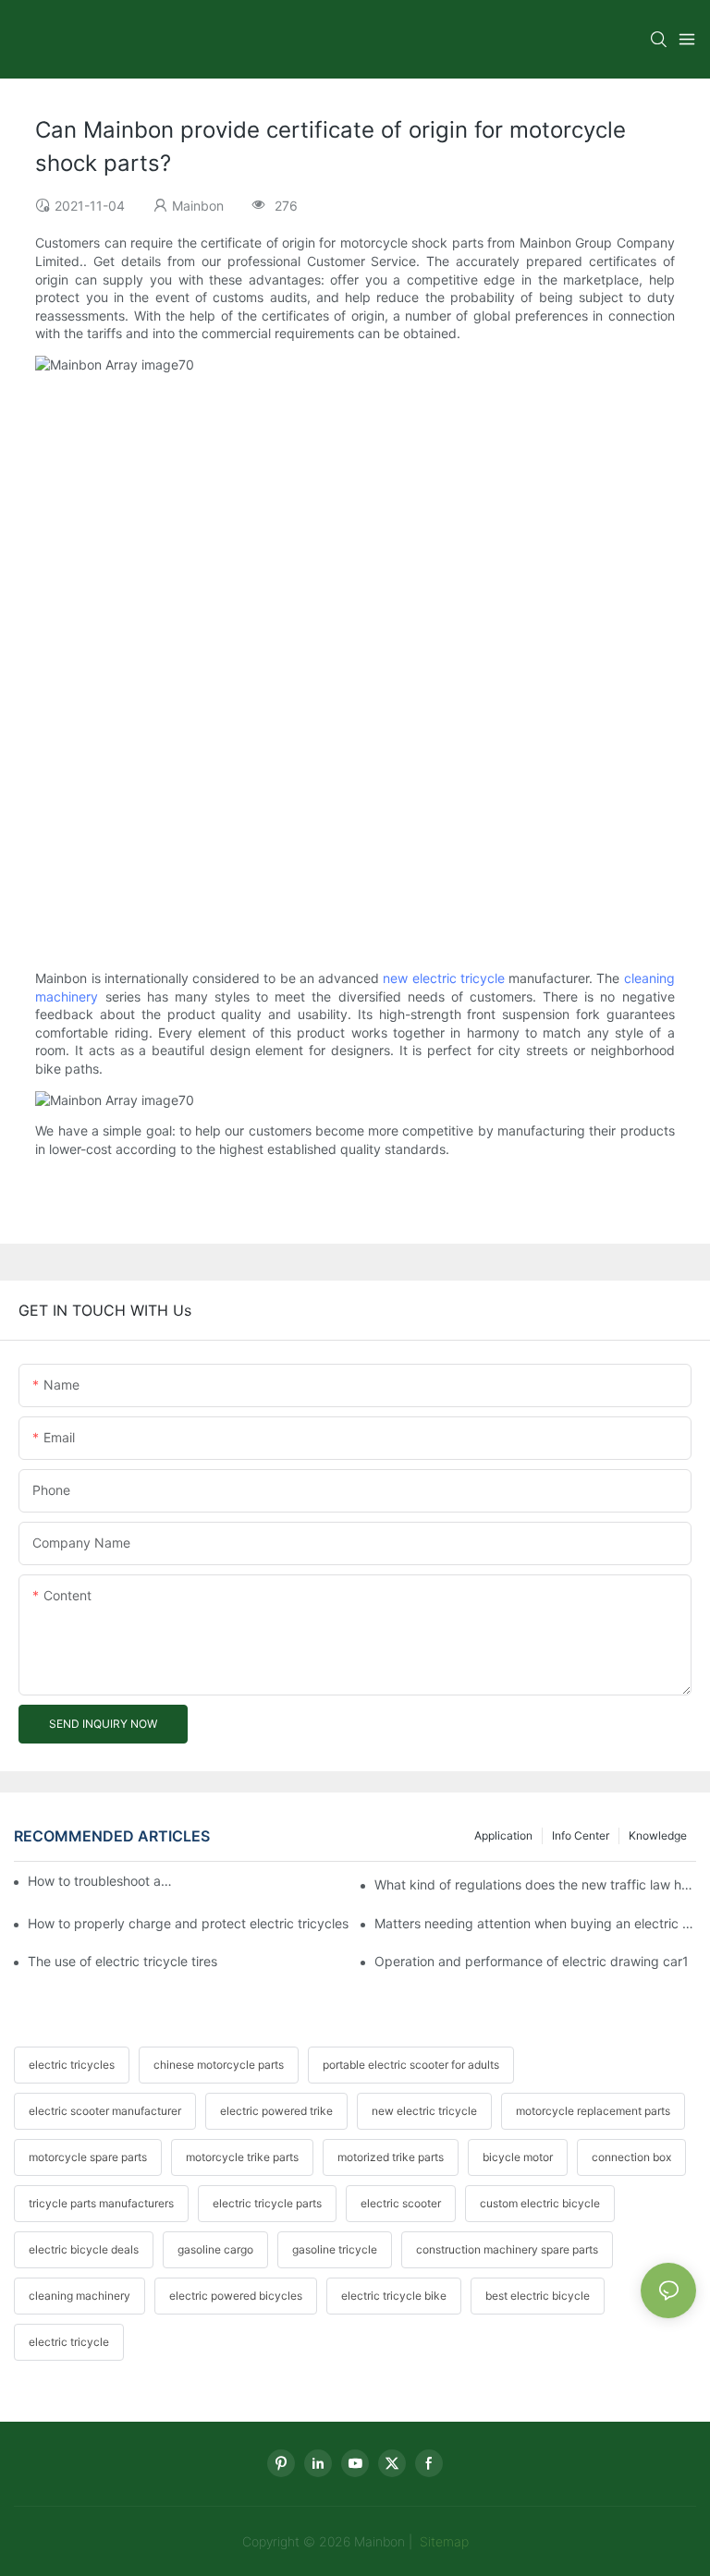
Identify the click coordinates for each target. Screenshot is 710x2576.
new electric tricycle (444, 978)
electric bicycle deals (84, 2249)
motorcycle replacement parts (593, 2111)
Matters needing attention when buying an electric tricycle (535, 1923)
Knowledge (658, 1835)
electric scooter (401, 2203)
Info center (581, 1835)
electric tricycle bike (394, 2296)
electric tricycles (72, 2065)
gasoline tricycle (335, 2249)
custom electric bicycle (540, 2203)
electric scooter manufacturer (105, 2111)
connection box (631, 2157)
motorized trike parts (391, 2157)
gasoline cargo (215, 2249)
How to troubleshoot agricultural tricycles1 (101, 1881)
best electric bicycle (538, 2296)
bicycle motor (518, 2157)
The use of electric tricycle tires (122, 1961)
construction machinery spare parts (507, 2249)
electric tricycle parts (267, 2203)
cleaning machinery (80, 2296)
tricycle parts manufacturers (101, 2203)
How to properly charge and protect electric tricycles (188, 1923)
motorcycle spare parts (88, 2157)
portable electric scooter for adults (411, 2065)
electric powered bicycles (236, 2296)
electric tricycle (69, 2342)
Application (503, 1835)
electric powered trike (276, 2111)
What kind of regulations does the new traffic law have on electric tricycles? (535, 1884)
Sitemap (442, 2541)
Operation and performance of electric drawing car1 (532, 1961)
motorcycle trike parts (242, 2157)
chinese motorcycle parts (219, 2065)
